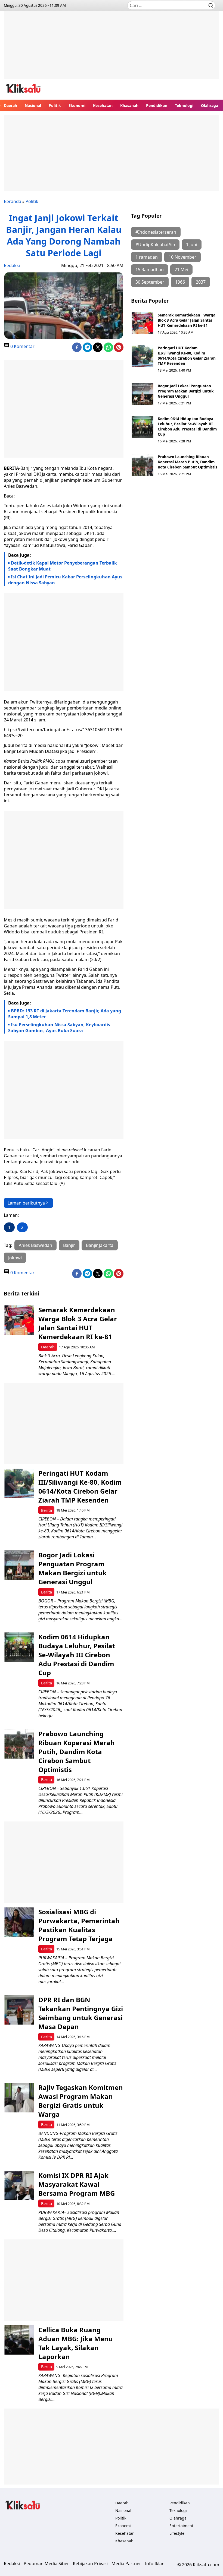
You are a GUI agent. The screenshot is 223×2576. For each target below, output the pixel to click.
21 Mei (181, 270)
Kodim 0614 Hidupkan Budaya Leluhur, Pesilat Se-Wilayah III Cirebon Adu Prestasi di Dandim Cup (187, 426)
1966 (180, 282)
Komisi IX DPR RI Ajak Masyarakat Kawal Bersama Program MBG (77, 2184)
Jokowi (15, 1258)
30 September (150, 282)
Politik (55, 105)
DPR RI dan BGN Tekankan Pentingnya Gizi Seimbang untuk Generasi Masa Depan (81, 2013)
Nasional (33, 105)
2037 (201, 282)
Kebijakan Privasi (90, 2564)
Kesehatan (103, 105)
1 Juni (192, 245)
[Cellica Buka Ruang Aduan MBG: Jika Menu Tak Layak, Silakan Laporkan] (19, 2340)
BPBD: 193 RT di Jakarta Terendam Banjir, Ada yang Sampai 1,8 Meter (65, 1014)
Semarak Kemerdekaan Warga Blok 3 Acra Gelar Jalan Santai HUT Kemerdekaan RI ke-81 (187, 320)
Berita (47, 1510)
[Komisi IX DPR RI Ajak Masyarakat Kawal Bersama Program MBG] (19, 2186)
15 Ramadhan (150, 270)
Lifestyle (177, 2533)
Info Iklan (155, 2564)
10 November (182, 257)
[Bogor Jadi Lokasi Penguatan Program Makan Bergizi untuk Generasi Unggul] (143, 394)
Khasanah (129, 105)
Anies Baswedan (35, 1245)
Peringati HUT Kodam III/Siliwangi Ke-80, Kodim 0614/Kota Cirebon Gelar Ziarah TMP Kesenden (187, 356)
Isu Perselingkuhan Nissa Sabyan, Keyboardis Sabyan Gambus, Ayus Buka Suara (59, 1028)
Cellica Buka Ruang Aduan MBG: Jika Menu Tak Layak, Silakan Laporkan (76, 2343)
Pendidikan (157, 105)
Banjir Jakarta (100, 1245)
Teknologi (184, 105)
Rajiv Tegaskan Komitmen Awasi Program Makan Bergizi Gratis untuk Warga (81, 2101)
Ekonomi (77, 105)
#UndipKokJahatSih (155, 245)
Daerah (10, 105)
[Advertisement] (112, 49)
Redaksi (12, 265)
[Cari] (211, 5)
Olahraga (210, 105)
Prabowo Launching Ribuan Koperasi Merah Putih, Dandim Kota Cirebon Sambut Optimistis (188, 462)
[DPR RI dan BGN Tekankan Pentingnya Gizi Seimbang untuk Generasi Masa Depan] (19, 2010)
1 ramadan (147, 257)
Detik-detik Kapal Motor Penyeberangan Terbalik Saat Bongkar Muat (63, 566)
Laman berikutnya (26, 1203)
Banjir (69, 1245)
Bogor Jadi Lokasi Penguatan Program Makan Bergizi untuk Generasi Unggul (186, 391)
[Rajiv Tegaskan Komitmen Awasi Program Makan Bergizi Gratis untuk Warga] (19, 2098)
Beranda (13, 201)
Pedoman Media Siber (46, 2564)
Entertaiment (181, 2526)
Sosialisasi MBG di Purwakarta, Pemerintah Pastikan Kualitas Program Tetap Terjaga (79, 1925)
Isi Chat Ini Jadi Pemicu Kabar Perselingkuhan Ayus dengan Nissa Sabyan (65, 580)
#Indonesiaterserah (156, 232)
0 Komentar (22, 346)
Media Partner (126, 2564)
